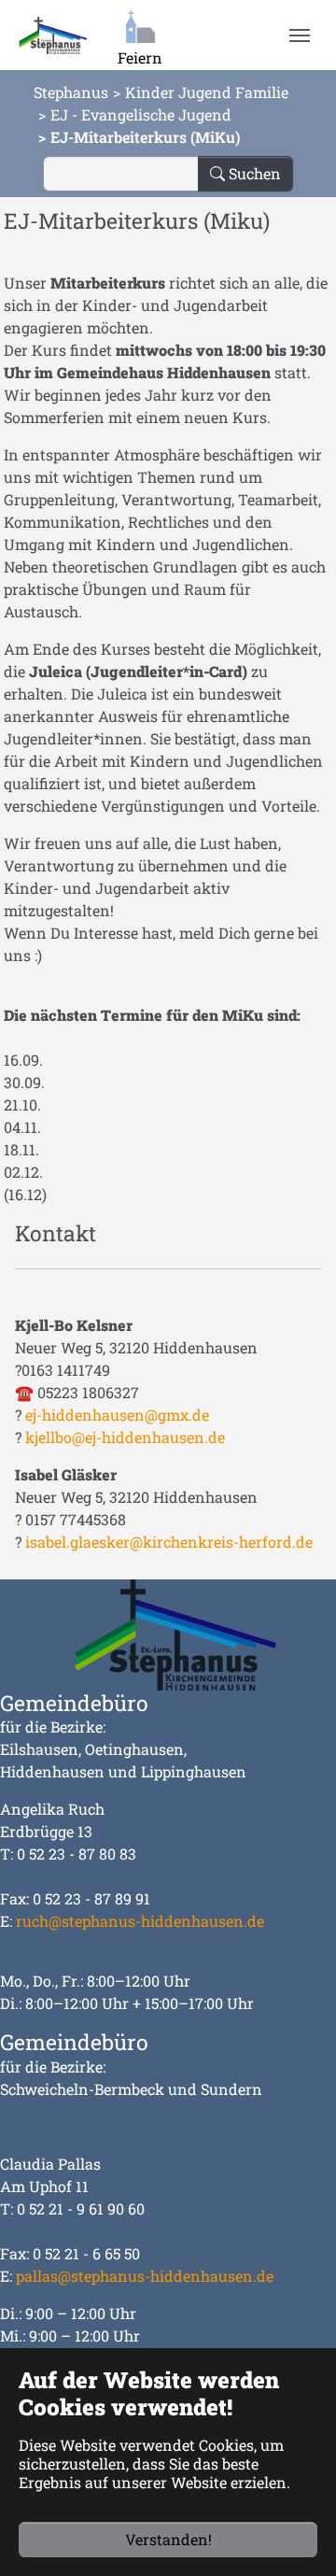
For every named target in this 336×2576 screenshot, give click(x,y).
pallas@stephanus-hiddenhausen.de (145, 2276)
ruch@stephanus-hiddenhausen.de (140, 1921)
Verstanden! (168, 2539)
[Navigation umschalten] (299, 35)
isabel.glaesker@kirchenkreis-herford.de (169, 1542)
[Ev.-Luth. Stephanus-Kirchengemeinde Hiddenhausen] (53, 35)
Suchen (253, 173)
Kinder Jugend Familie (207, 92)
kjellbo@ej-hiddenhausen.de (125, 1437)
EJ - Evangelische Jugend (141, 114)
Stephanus (71, 92)
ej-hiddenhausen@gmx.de (117, 1415)
